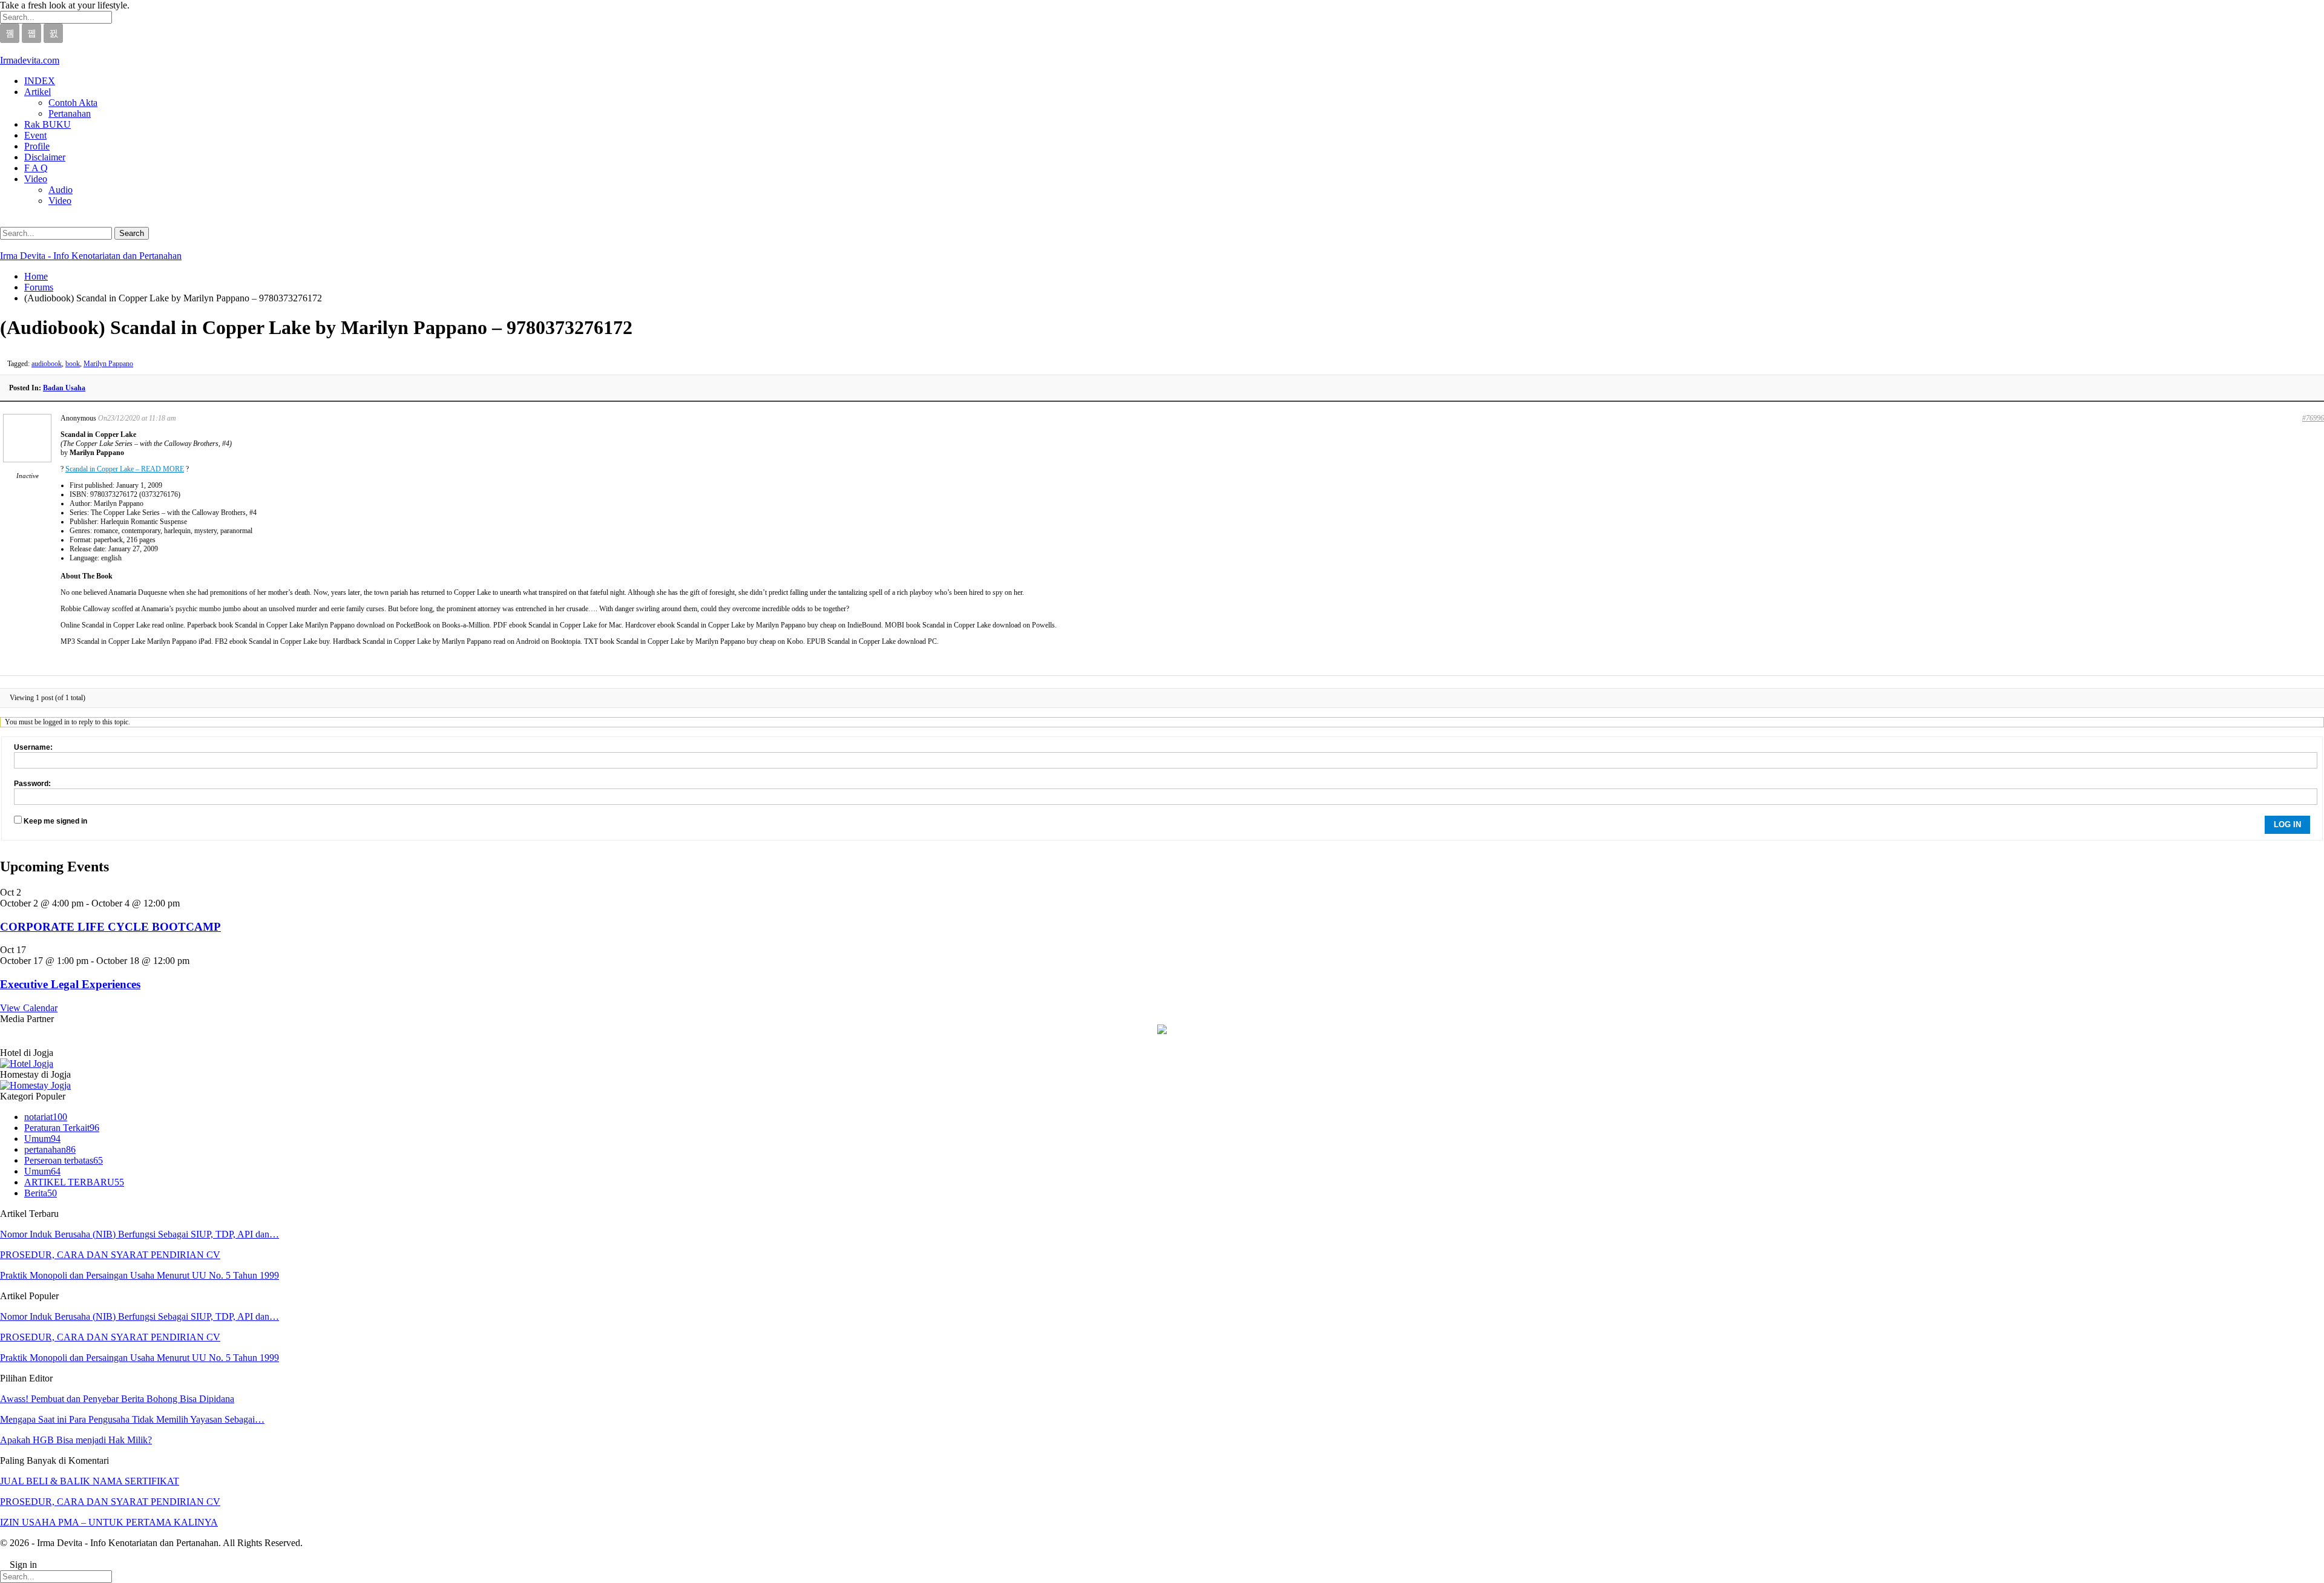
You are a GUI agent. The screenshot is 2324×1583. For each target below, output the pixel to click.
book (73, 364)
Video (36, 179)
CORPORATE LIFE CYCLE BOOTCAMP (110, 927)
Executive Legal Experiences (70, 984)
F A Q (36, 168)
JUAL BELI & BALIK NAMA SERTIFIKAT (90, 1481)
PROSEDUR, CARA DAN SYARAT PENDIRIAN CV (110, 1255)
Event (35, 135)
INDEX (40, 81)
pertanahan (50, 1149)
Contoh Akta (73, 103)
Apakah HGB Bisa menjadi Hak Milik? (76, 1440)
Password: (32, 784)
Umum (42, 1139)
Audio (61, 190)
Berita (41, 1193)
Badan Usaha (64, 388)
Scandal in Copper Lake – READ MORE (125, 469)
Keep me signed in (55, 821)
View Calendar (29, 1008)
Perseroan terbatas (64, 1160)
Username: (33, 747)
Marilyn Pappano (108, 364)
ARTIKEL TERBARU (74, 1182)
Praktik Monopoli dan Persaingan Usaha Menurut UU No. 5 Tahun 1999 (140, 1275)
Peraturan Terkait (62, 1128)
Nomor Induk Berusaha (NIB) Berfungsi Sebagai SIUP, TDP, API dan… (140, 1234)
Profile (37, 146)
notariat (46, 1117)
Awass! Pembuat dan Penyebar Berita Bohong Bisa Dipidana (117, 1399)
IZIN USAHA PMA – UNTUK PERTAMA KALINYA (109, 1522)
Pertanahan (70, 113)
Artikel (38, 92)
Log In (2287, 824)
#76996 (2313, 418)
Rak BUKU (48, 124)
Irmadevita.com (30, 60)
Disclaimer (45, 157)
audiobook (47, 364)
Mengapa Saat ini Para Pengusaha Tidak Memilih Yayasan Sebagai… (132, 1419)
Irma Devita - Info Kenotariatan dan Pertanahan (91, 256)
